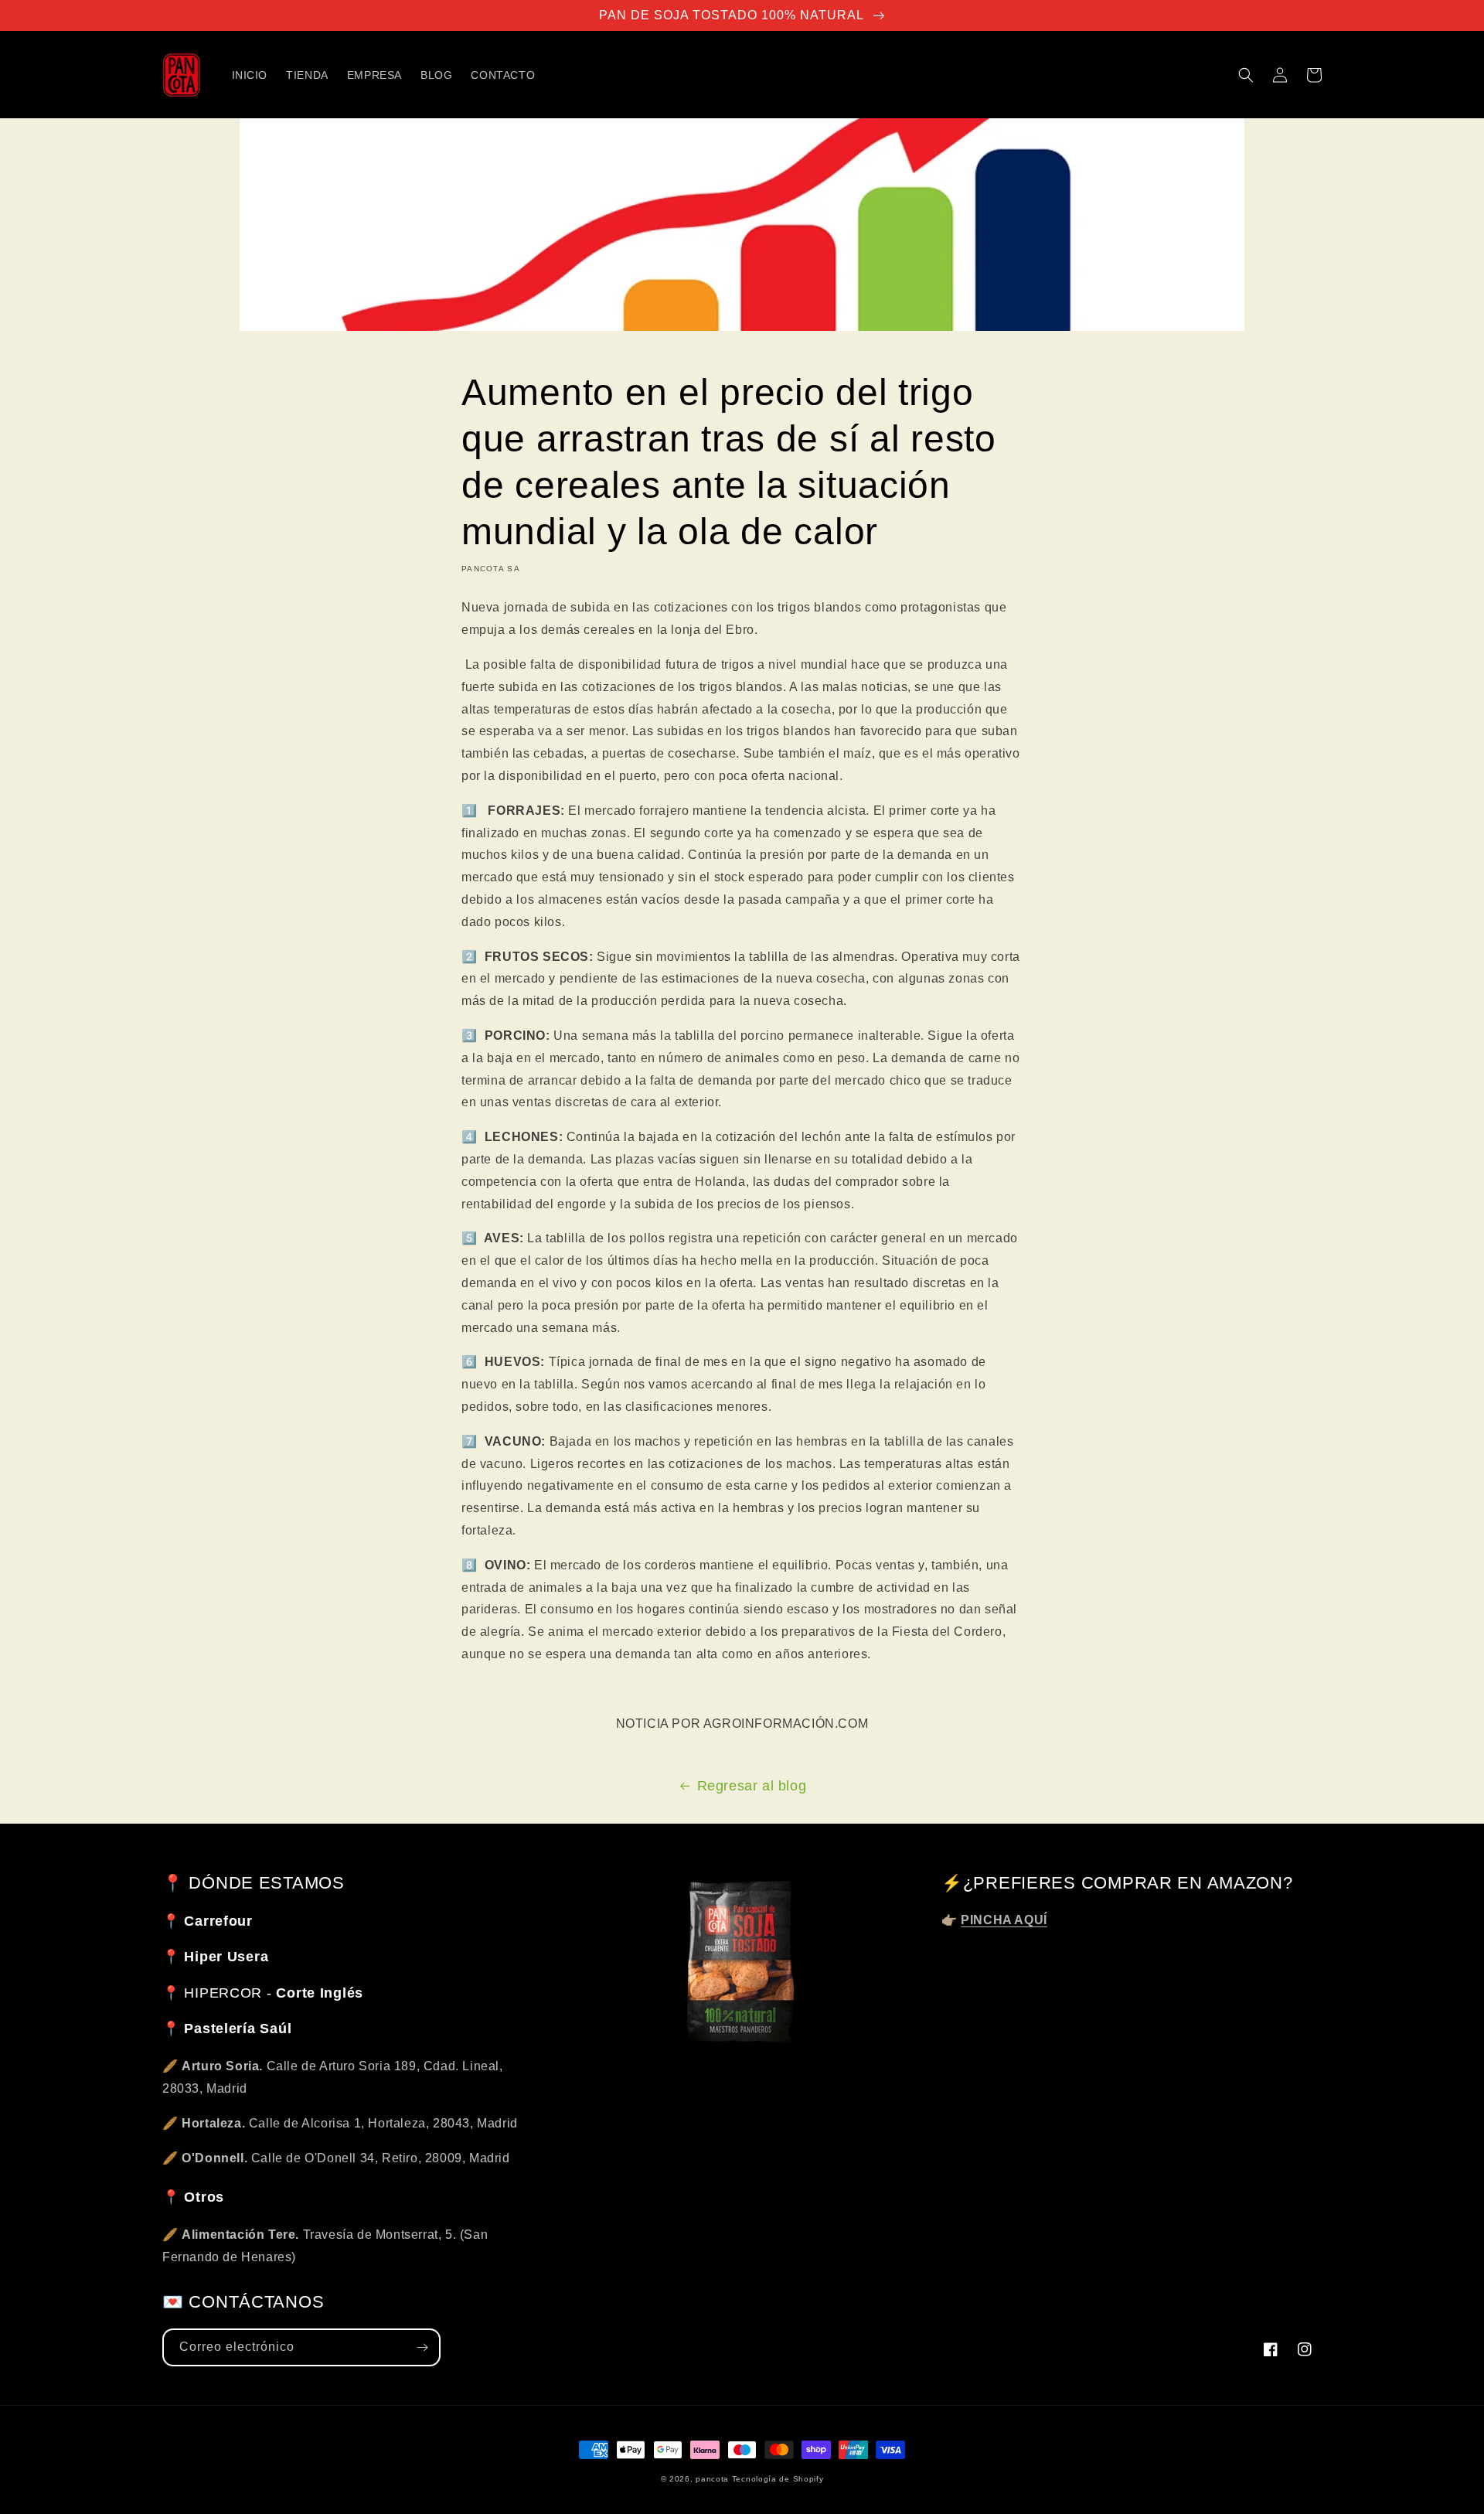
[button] (1246, 75)
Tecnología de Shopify (778, 2479)
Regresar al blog (752, 1786)
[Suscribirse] (422, 2347)
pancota (712, 2479)
